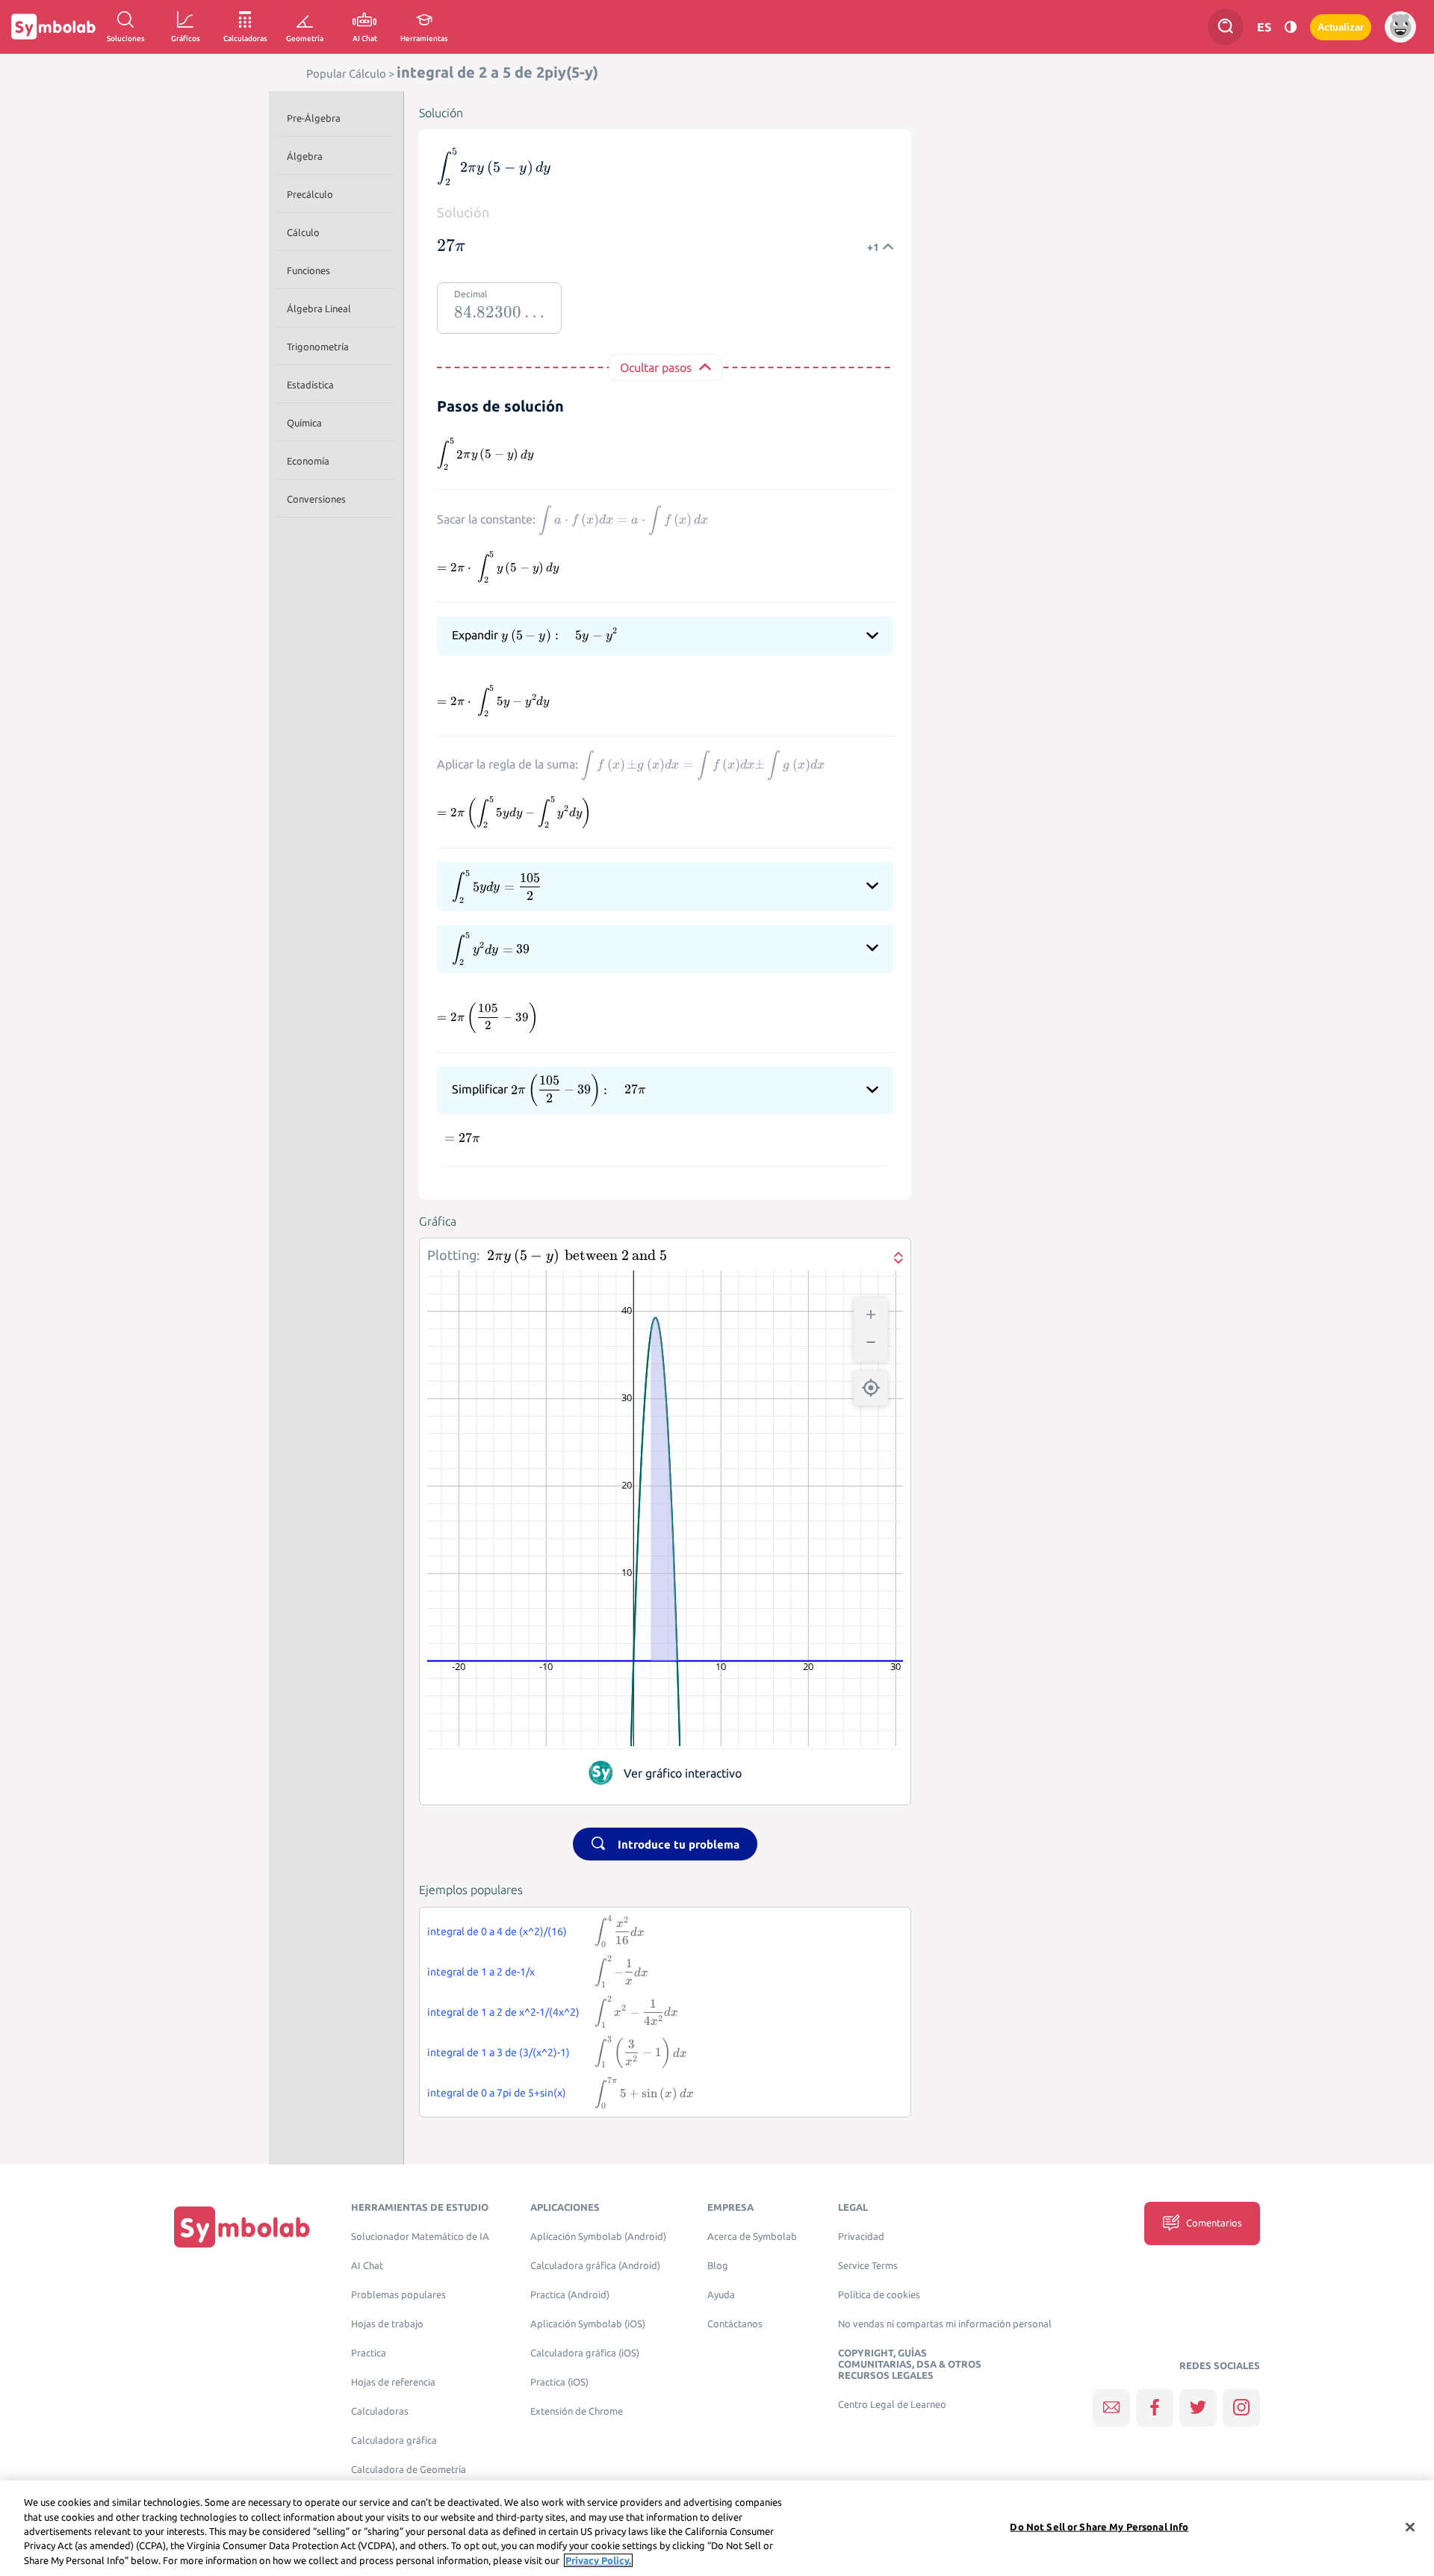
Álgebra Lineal (319, 308)
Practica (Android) (570, 2295)
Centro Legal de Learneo (892, 2405)
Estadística (310, 385)
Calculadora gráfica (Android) (595, 2266)
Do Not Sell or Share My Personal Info (1099, 2527)
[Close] (1410, 2527)
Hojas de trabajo (387, 2324)
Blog (718, 2266)
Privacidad (861, 2237)
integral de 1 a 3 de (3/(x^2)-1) (499, 2052)
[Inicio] (242, 2227)
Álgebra (305, 156)
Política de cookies (879, 2295)
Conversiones (316, 499)
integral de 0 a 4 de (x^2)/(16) (497, 1931)
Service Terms (868, 2266)
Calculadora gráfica (394, 2440)
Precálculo (310, 194)
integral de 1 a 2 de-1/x (481, 1972)
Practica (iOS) (559, 2382)
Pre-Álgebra (314, 118)
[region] (717, 2528)
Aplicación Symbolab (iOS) (588, 2324)
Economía (308, 461)
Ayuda (721, 2295)
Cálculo (303, 232)
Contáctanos (735, 2324)
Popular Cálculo (346, 74)
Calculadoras (380, 2411)
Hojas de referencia (393, 2382)
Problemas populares (398, 2295)
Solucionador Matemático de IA (420, 2237)
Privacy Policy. (598, 2560)
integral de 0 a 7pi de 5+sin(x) (497, 2093)
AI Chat (367, 2266)
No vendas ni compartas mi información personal (945, 2324)
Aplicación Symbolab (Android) (598, 2237)
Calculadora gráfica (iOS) (585, 2353)
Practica (369, 2353)
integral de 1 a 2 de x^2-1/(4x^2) (503, 2012)
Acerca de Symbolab (752, 2237)
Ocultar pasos (656, 367)
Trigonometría (318, 347)
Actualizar (1341, 27)
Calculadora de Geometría (409, 2470)
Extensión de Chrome (577, 2411)
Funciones (308, 270)
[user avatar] (1400, 27)
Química (304, 423)
